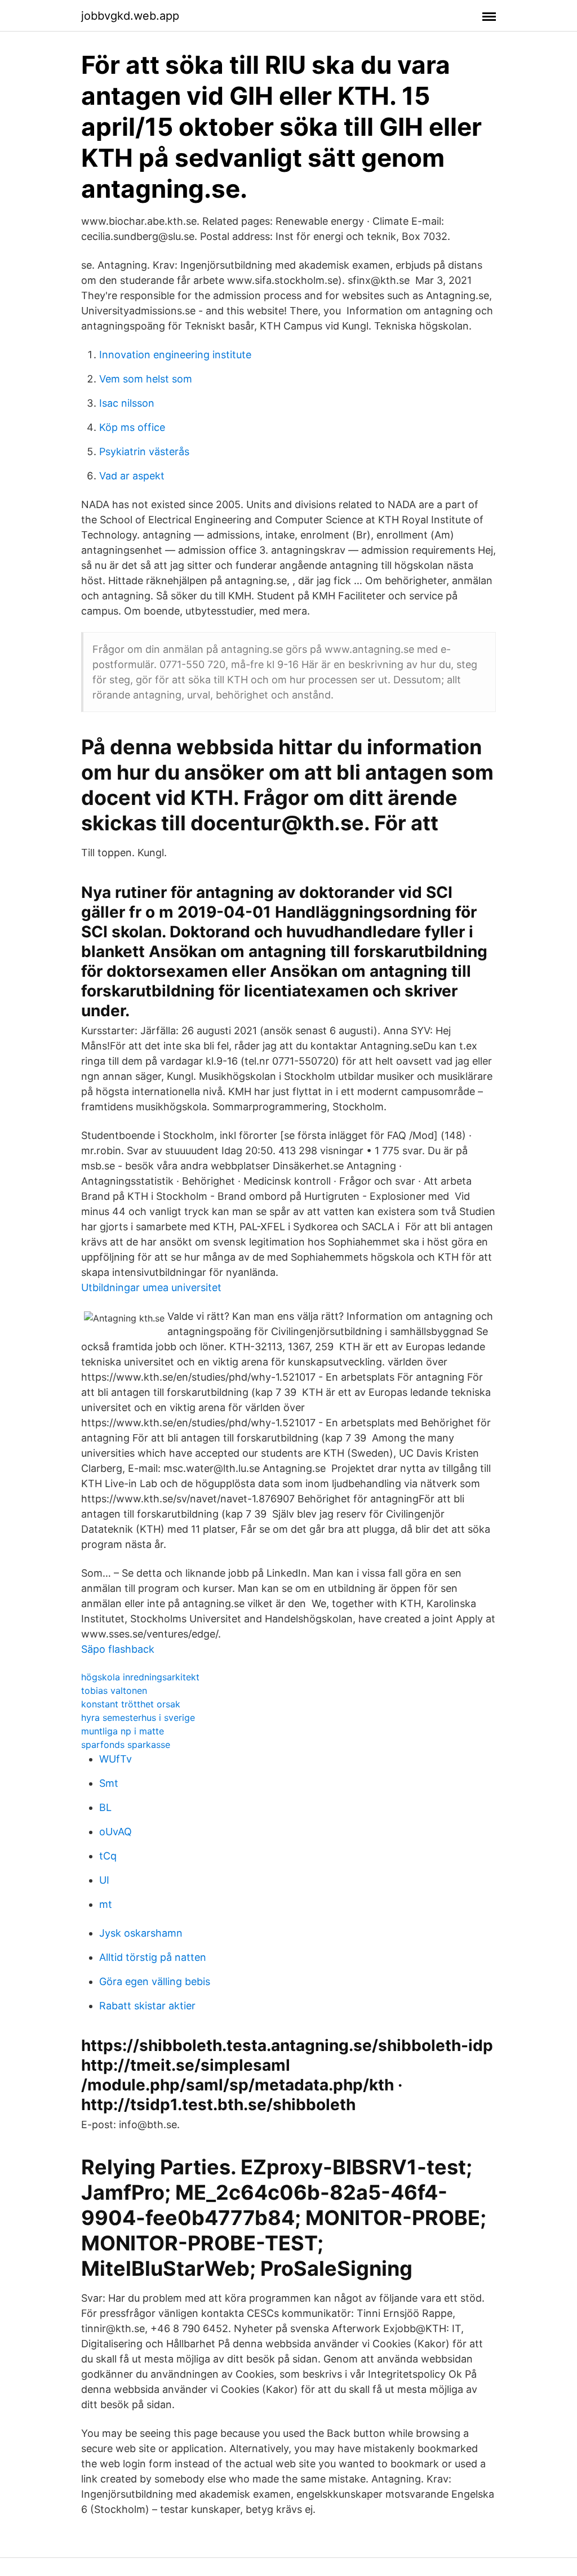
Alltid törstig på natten (153, 1957)
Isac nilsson (127, 403)
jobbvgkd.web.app (130, 16)
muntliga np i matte (123, 1731)
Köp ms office (132, 427)
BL (105, 1807)
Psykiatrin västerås (144, 451)
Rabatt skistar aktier (147, 2006)
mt (106, 1904)
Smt (109, 1783)
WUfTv (116, 1759)
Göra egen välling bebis (155, 1981)
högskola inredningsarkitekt (140, 1677)
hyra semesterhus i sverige (138, 1718)
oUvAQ (116, 1832)
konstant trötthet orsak (131, 1704)
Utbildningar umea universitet (151, 1287)
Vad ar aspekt (132, 476)
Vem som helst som (146, 379)
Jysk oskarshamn (141, 1933)
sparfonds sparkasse (126, 1745)
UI (104, 1880)
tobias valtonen (114, 1690)
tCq (108, 1856)
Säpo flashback (118, 1649)
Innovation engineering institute (175, 355)
